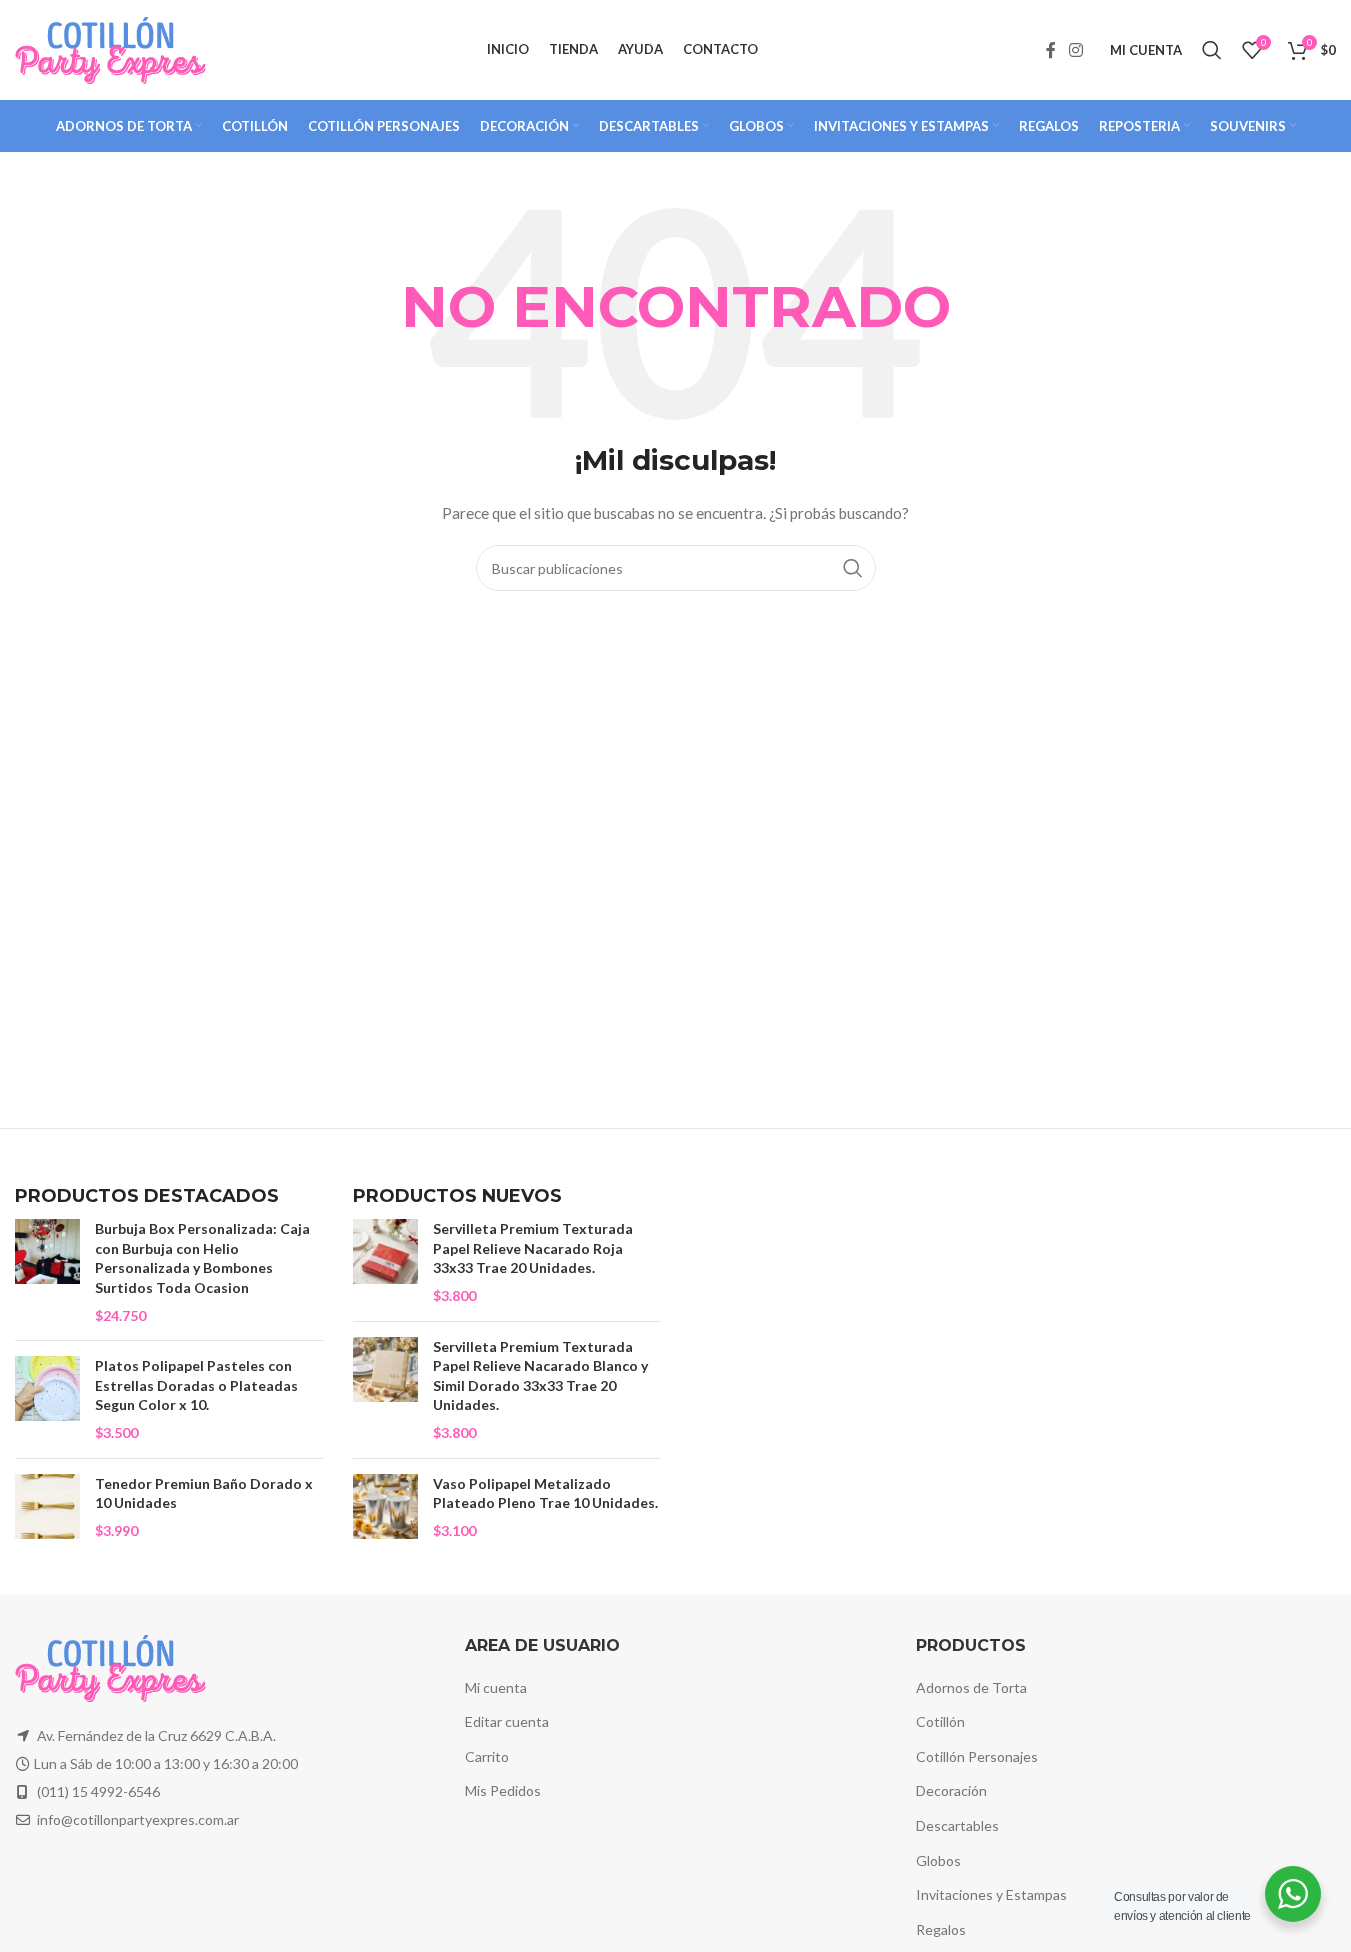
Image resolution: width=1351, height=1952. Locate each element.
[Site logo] (110, 48)
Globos (938, 1860)
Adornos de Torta (971, 1687)
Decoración (951, 1790)
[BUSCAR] (853, 568)
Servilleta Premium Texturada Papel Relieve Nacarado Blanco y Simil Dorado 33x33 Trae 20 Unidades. (540, 1376)
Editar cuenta (507, 1721)
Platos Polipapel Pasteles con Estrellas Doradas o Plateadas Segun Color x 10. (196, 1385)
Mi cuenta (496, 1687)
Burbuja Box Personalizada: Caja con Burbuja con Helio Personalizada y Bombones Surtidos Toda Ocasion (202, 1258)
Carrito (487, 1756)
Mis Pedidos (503, 1790)
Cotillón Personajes (977, 1756)
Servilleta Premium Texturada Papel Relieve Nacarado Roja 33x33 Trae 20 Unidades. (533, 1248)
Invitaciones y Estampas (991, 1894)
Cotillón (940, 1721)
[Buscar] (1212, 50)
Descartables (957, 1825)
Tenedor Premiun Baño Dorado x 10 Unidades (204, 1493)
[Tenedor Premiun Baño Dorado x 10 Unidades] (47, 1507)
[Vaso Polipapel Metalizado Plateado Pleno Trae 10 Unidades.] (385, 1507)
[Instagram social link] (1076, 50)
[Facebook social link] (1051, 50)
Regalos (941, 1929)
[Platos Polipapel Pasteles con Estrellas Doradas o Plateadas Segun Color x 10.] (47, 1399)
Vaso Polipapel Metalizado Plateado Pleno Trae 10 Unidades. (545, 1493)
